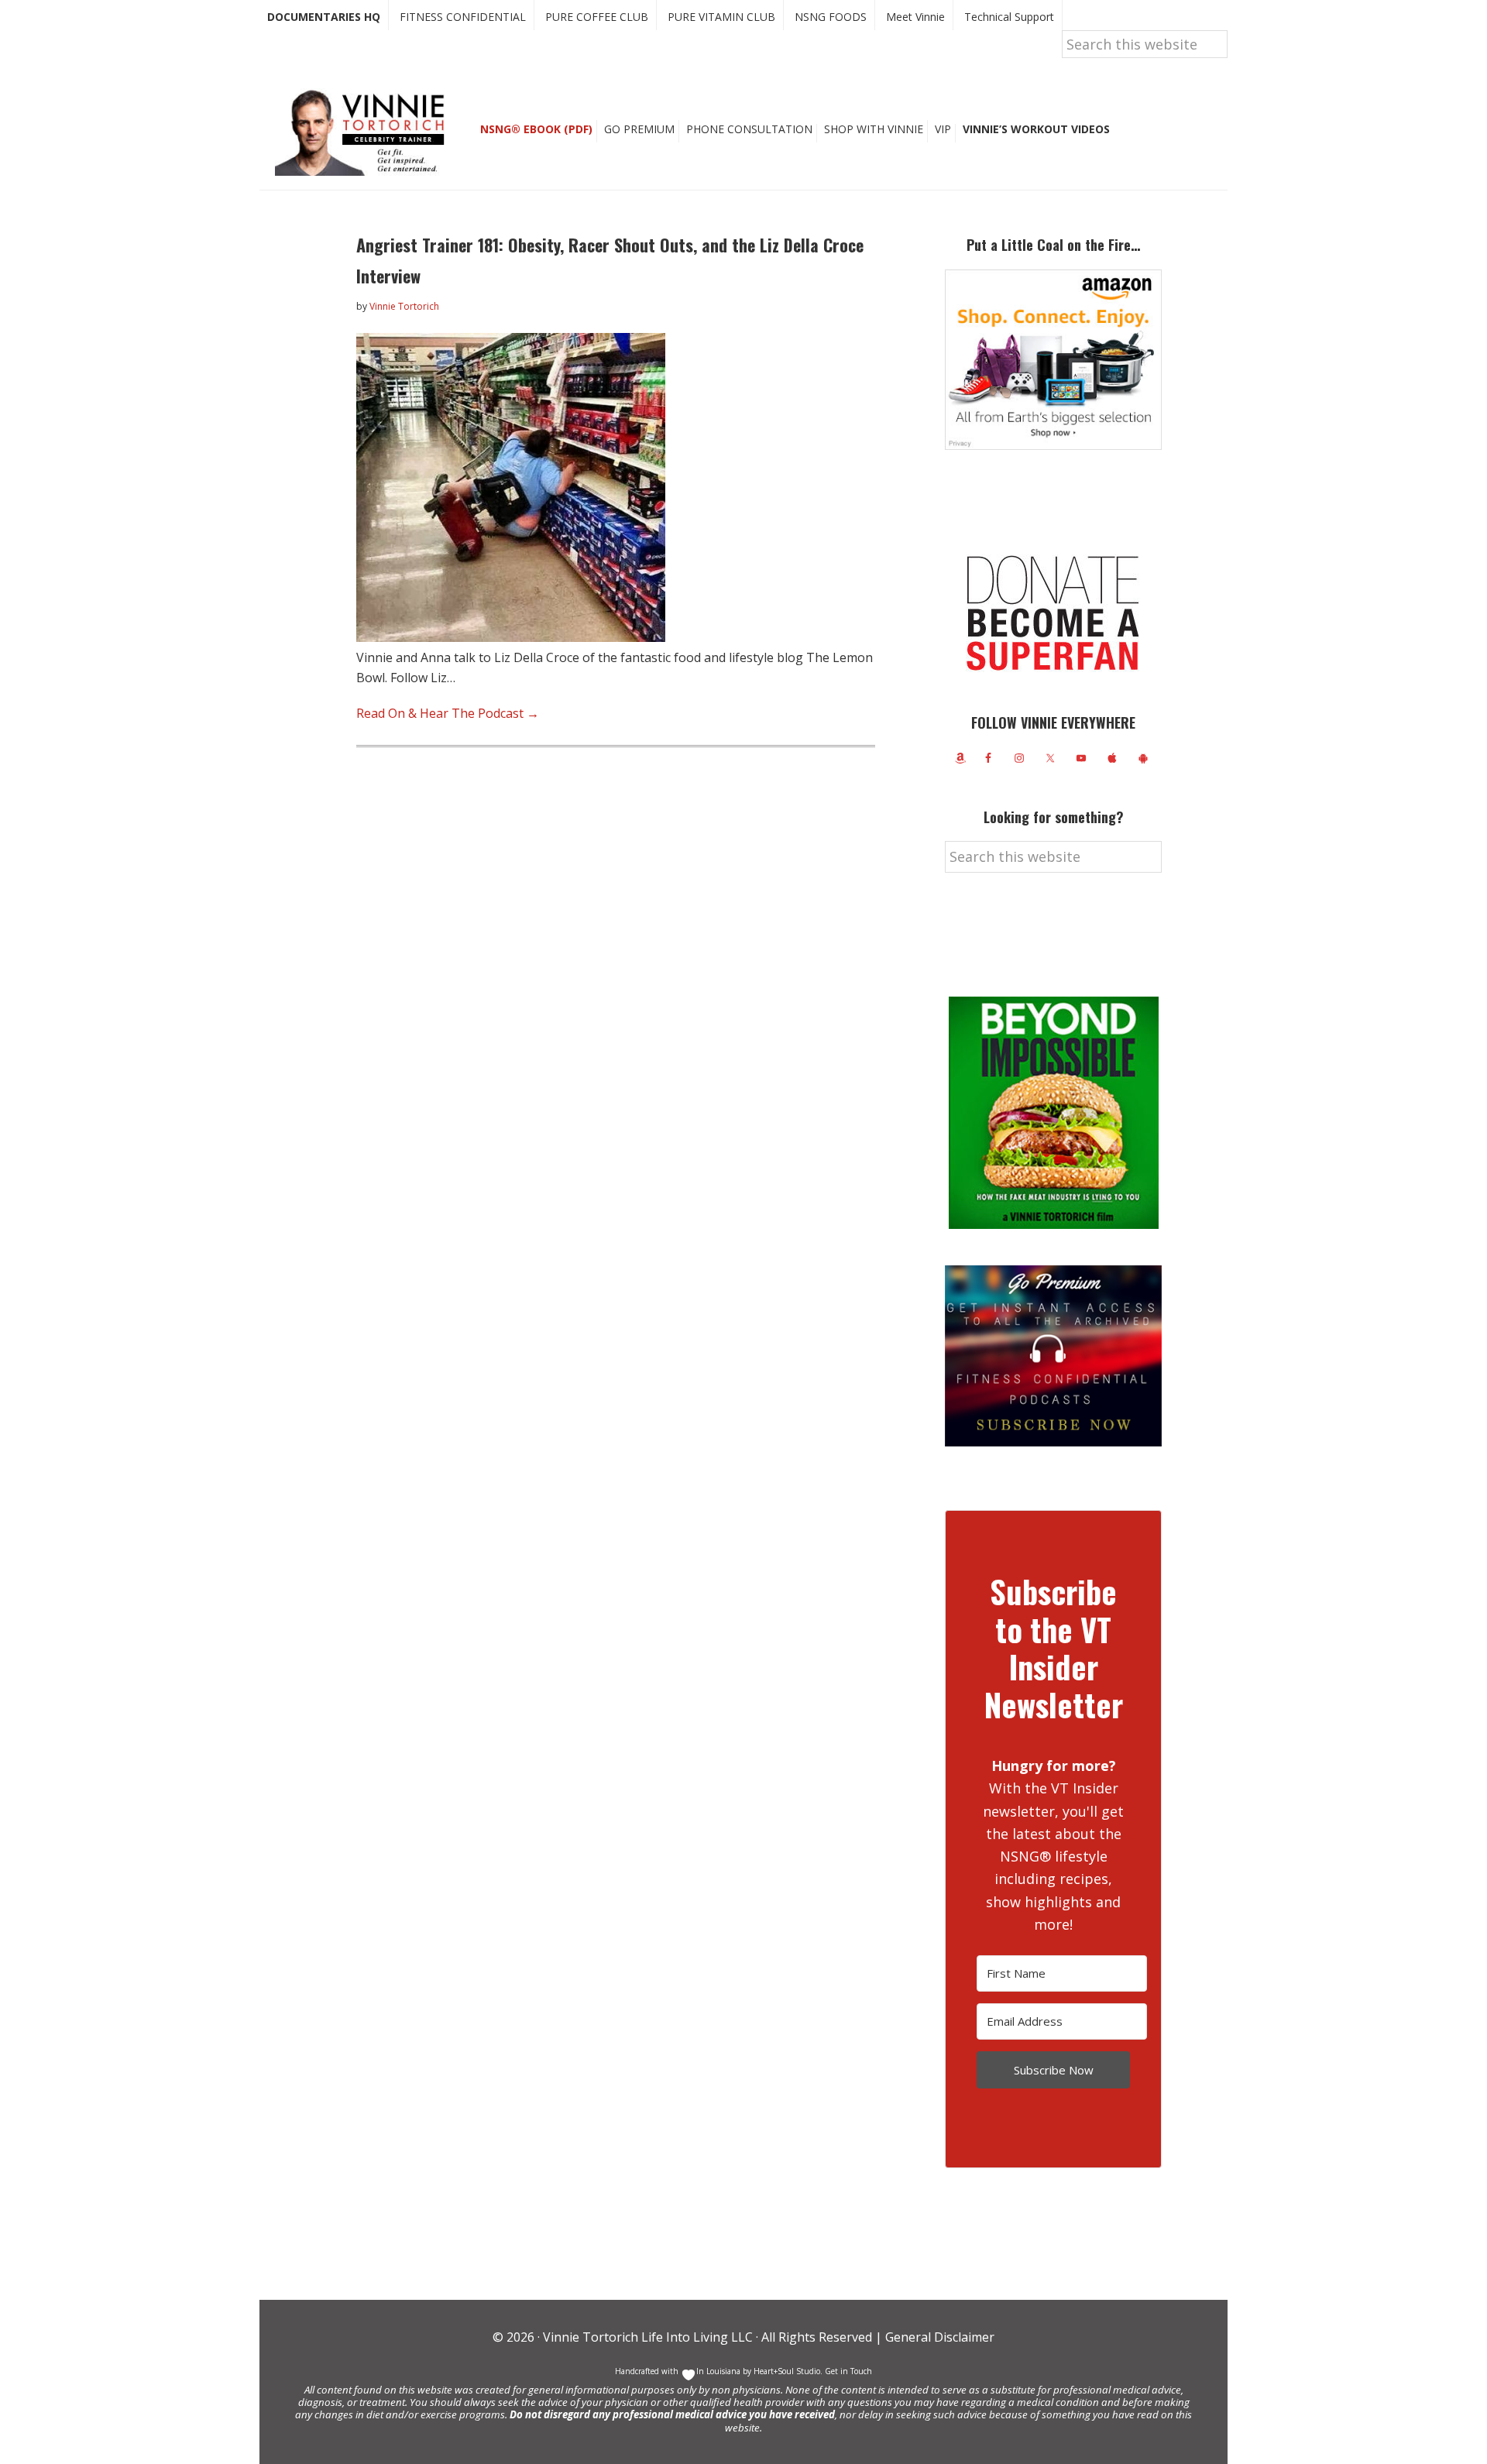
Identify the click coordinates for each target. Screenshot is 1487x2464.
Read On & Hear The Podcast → (448, 713)
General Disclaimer (938, 2337)
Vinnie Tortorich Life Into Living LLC (648, 2337)
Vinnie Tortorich (366, 132)
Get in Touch (848, 2371)
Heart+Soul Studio (786, 2371)
